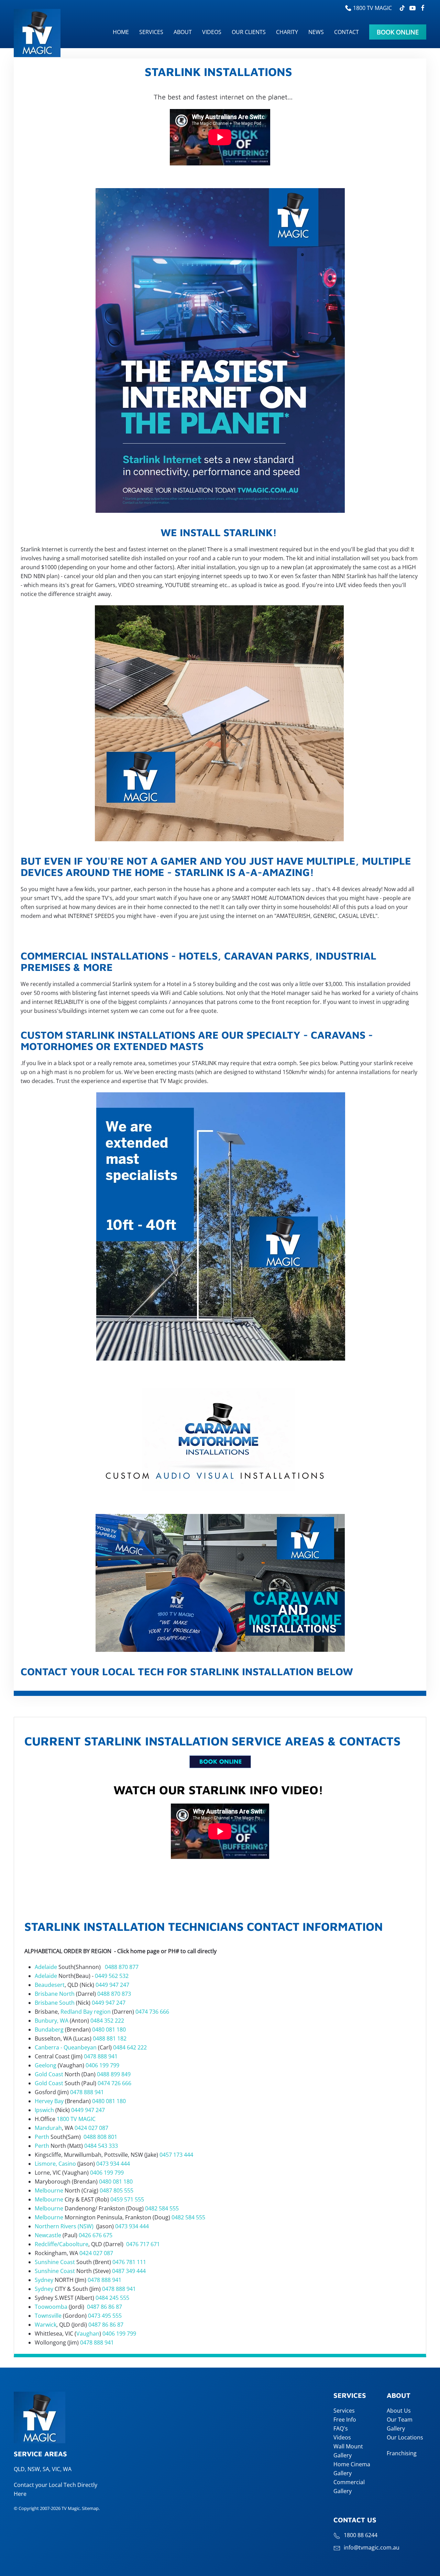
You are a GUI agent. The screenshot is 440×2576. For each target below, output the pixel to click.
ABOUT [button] (183, 32)
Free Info (345, 2420)
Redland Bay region (86, 2012)
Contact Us (355, 2520)
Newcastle (48, 2235)
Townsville (48, 2316)
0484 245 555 (112, 2298)
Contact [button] (346, 32)
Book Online (398, 32)
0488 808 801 (100, 2137)
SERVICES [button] (151, 32)
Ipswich (44, 2110)
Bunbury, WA (52, 2021)
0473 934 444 (113, 2164)
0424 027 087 (91, 2128)
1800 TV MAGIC (372, 8)
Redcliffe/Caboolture (62, 2244)
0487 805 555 (117, 2190)
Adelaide (46, 1967)
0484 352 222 (107, 2021)
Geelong (46, 2065)
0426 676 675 (96, 2235)
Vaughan (88, 2334)
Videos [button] (212, 32)
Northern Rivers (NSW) (64, 2226)
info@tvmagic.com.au (372, 2547)
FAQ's (341, 2428)
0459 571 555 (127, 2199)
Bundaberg (49, 2030)
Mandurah (48, 2128)
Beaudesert (50, 1985)
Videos (342, 2437)
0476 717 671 (143, 2244)
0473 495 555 (105, 2316)
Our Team (400, 2420)
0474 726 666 (114, 2083)
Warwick (46, 2325)
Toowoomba (51, 2307)
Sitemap (90, 2508)
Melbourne (49, 2190)
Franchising (402, 2453)
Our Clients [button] (249, 32)
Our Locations (405, 2437)
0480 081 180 (109, 2030)
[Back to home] (38, 33)
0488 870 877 (122, 1967)
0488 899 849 (114, 2074)
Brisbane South (55, 2003)
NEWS (316, 32)
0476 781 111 (129, 2262)
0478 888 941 (101, 2056)
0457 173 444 (176, 2155)
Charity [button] (287, 32)
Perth (42, 2137)
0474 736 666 (152, 2012)
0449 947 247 (112, 1985)
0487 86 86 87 (104, 2307)
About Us (399, 2411)
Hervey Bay (49, 2101)
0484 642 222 (130, 2047)
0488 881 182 (110, 2038)
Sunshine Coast (55, 2262)
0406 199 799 (102, 2065)
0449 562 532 (112, 1976)
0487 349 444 (129, 2271)
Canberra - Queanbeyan (66, 2047)
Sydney (44, 2280)
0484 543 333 (101, 2146)
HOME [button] (121, 32)
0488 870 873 (114, 1994)
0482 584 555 (162, 2208)
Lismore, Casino (55, 2164)
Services (344, 2411)
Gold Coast (49, 2074)
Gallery (396, 2428)
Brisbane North (55, 1994)
